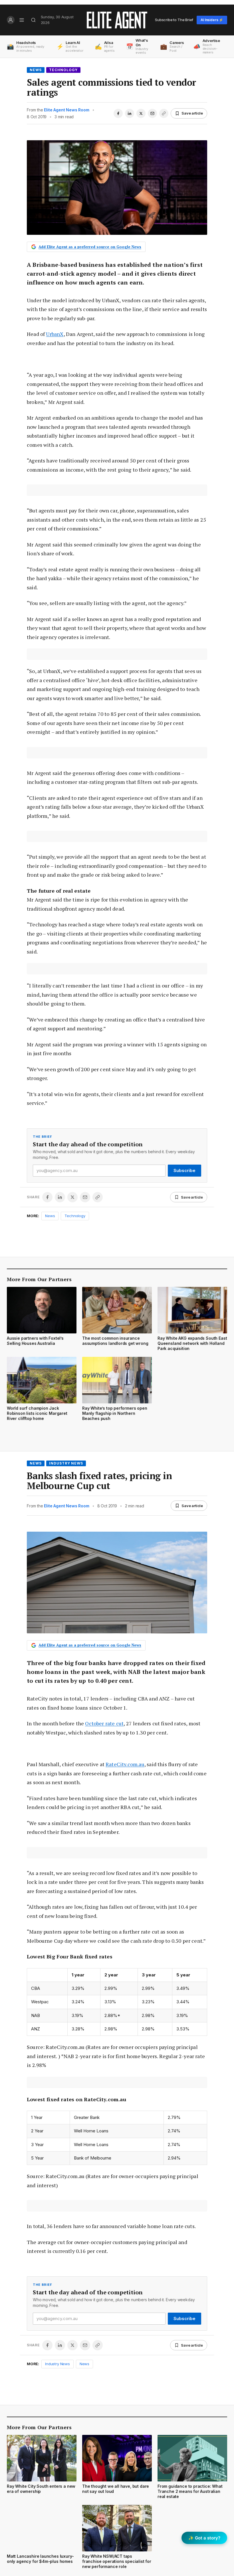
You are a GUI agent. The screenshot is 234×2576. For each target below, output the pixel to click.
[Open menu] (22, 20)
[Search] (34, 20)
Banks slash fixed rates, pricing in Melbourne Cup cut (99, 1481)
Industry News (66, 1463)
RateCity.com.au (125, 1764)
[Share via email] (152, 113)
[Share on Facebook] (118, 113)
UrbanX (55, 334)
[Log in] (11, 20)
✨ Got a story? (204, 2538)
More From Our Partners (39, 1279)
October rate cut (104, 1723)
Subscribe (184, 1170)
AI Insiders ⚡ (212, 20)
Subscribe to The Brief (174, 20)
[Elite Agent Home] (117, 20)
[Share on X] (141, 113)
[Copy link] (164, 113)
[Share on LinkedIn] (130, 113)
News (36, 70)
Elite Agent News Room (66, 110)
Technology (63, 70)
